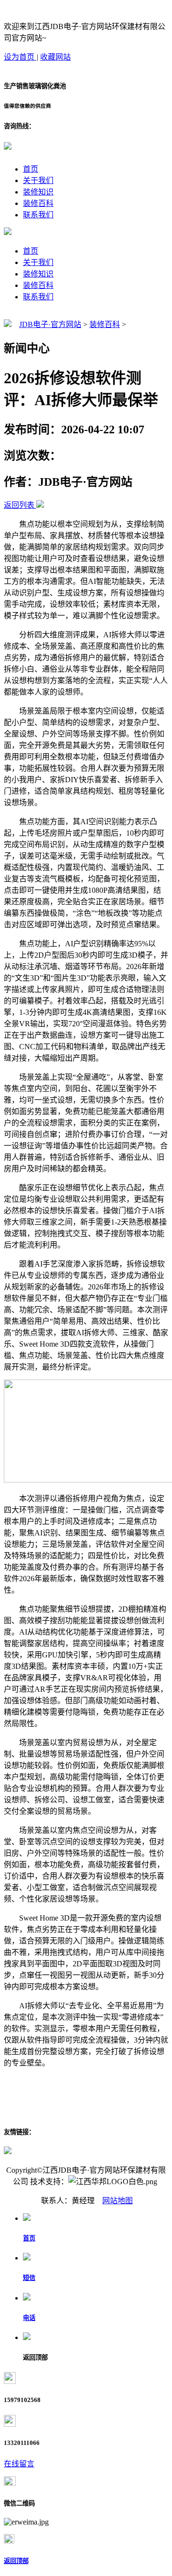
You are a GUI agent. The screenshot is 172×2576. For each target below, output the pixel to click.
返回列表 (19, 505)
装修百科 (38, 203)
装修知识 (38, 192)
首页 (31, 169)
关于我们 (38, 180)
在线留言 (19, 2464)
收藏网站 (55, 57)
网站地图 (118, 2201)
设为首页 (20, 57)
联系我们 (38, 215)
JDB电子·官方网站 (50, 324)
